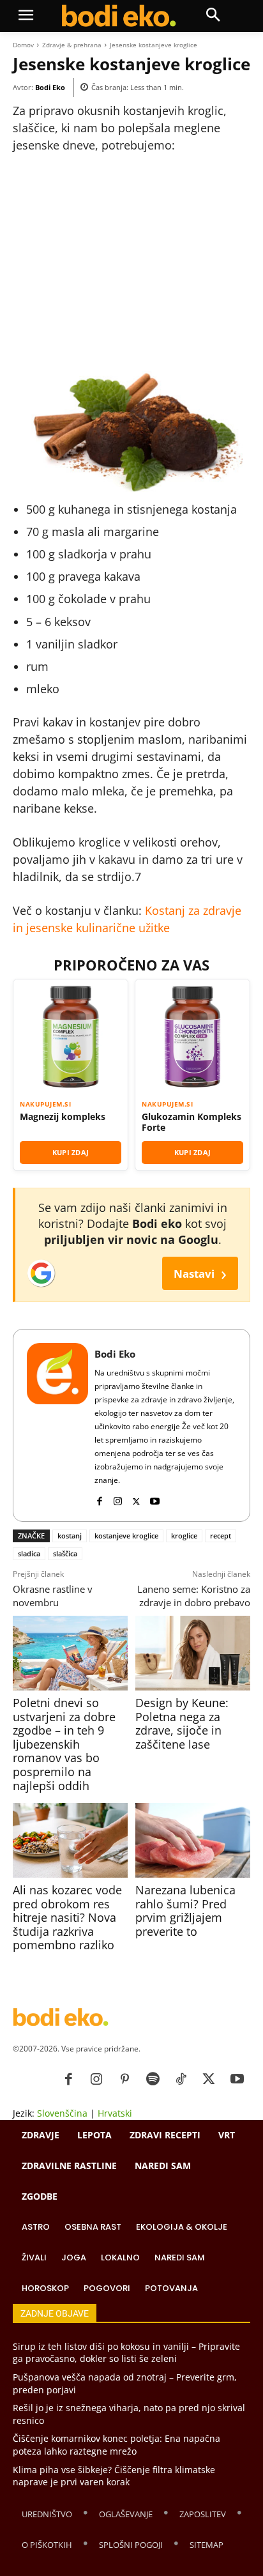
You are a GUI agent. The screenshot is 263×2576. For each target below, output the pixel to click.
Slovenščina (62, 2113)
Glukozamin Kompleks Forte (192, 1122)
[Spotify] (153, 2080)
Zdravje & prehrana (72, 45)
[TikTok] (181, 2080)
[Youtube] (155, 1499)
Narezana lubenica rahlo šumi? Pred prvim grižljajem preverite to (185, 1911)
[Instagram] (118, 1499)
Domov (23, 45)
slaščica (65, 1553)
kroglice (184, 1536)
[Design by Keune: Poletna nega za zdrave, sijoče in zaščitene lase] (193, 1653)
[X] (136, 1499)
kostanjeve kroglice (126, 1536)
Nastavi (200, 1273)
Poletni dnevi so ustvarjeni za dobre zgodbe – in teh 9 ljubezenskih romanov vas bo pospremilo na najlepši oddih (64, 1744)
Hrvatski (115, 2113)
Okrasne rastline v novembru (53, 1596)
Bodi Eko (50, 87)
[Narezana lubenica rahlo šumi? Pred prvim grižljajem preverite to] (193, 1840)
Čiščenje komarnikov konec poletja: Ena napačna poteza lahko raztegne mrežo (116, 2445)
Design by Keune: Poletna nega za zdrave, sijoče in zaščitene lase (182, 1723)
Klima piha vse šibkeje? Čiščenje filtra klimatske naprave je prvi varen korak (114, 2476)
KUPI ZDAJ (71, 1152)
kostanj (70, 1536)
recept (221, 1536)
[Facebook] (99, 1499)
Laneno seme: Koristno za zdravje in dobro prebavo (194, 1596)
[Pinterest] (124, 2080)
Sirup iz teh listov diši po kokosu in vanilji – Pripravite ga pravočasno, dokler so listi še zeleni (126, 2353)
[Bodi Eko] (57, 1425)
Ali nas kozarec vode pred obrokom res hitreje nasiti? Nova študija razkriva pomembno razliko (67, 1917)
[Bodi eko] (118, 16)
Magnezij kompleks (63, 1117)
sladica (29, 1553)
